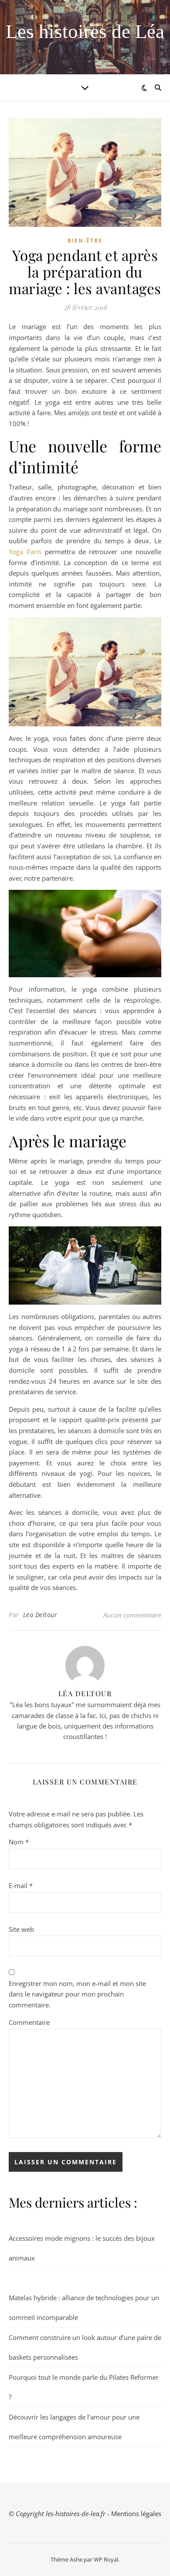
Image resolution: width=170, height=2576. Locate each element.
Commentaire (29, 2022)
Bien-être (85, 241)
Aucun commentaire (132, 1615)
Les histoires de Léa (85, 32)
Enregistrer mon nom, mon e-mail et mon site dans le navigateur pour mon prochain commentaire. (77, 1994)
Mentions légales (136, 2514)
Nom (19, 1842)
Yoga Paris (25, 552)
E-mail (21, 1885)
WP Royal (106, 2559)
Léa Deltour (40, 1615)
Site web (21, 1929)
